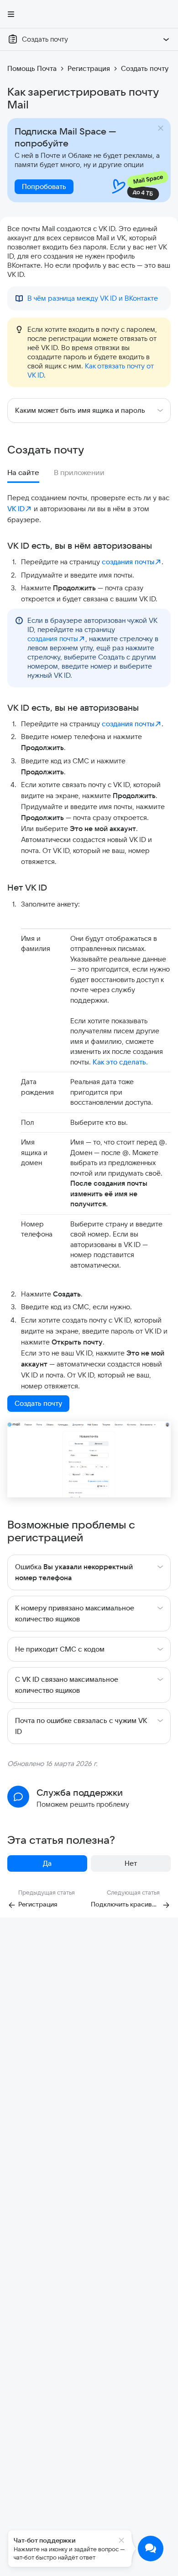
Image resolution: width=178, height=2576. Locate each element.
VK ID (16, 509)
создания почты (128, 562)
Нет (131, 1863)
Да (47, 1863)
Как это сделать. (120, 1062)
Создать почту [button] (38, 1403)
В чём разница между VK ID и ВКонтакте (93, 298)
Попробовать (44, 186)
